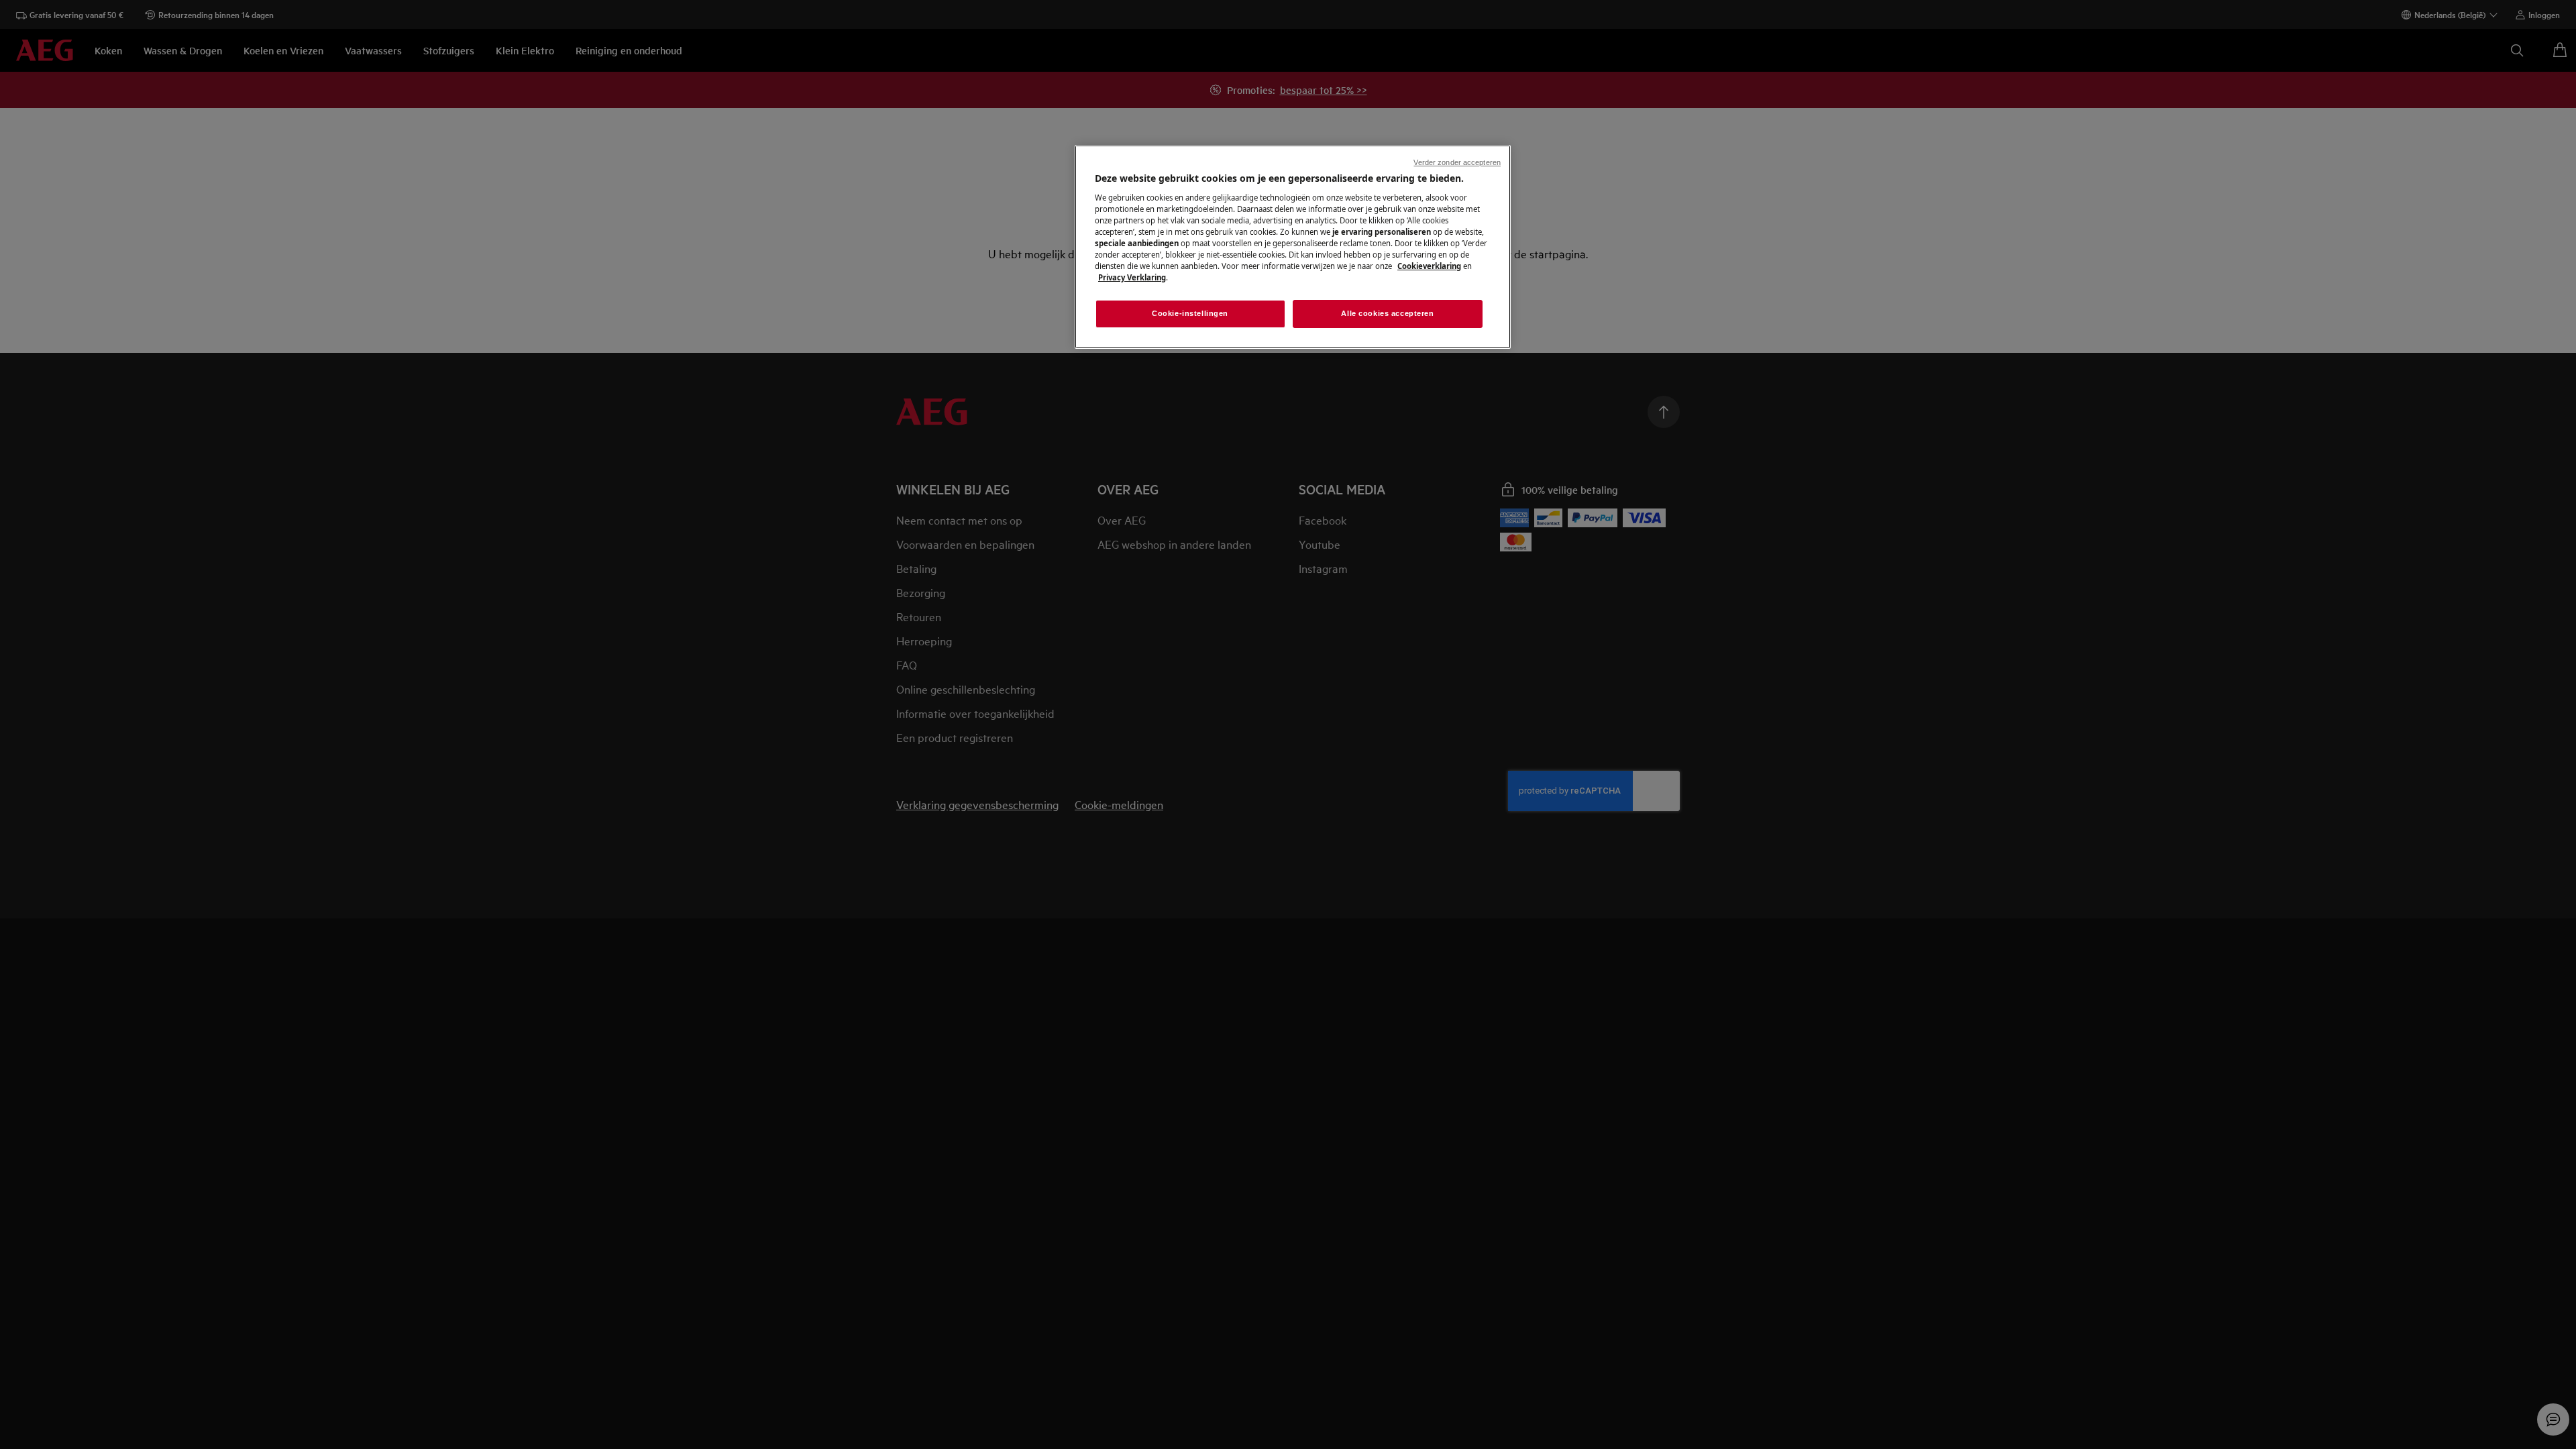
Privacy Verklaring (1132, 277)
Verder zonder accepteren (1457, 162)
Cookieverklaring (1429, 266)
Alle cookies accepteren (1387, 313)
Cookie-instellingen (1190, 313)
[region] (1293, 247)
